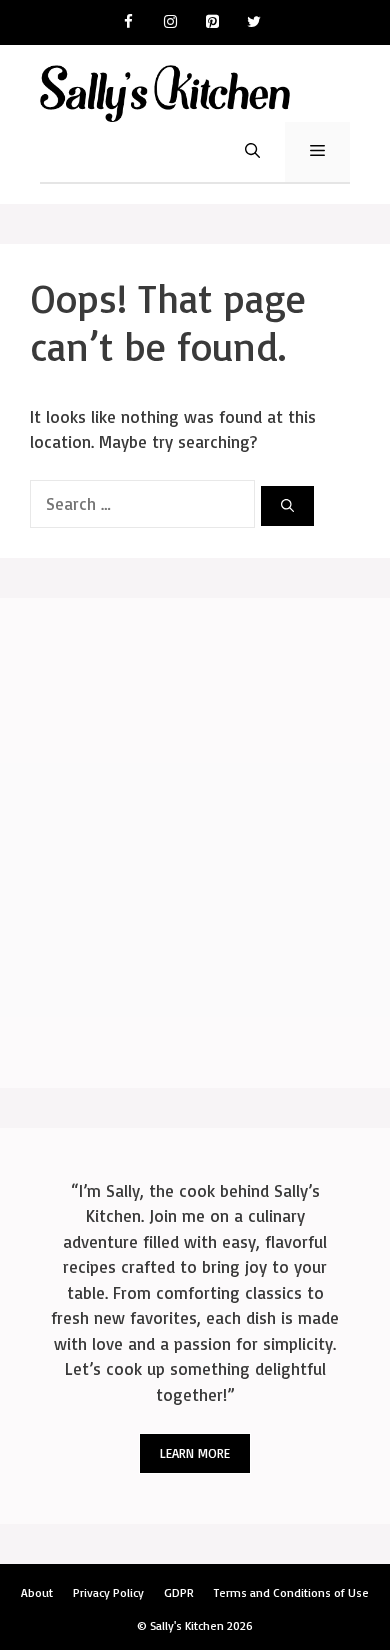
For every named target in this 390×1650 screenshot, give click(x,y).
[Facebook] (128, 22)
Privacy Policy (108, 1592)
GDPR (179, 1592)
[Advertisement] (195, 843)
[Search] (287, 506)
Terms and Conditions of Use (291, 1592)
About (37, 1592)
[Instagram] (170, 22)
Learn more (195, 1453)
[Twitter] (254, 22)
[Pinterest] (212, 22)
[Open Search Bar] (252, 152)
